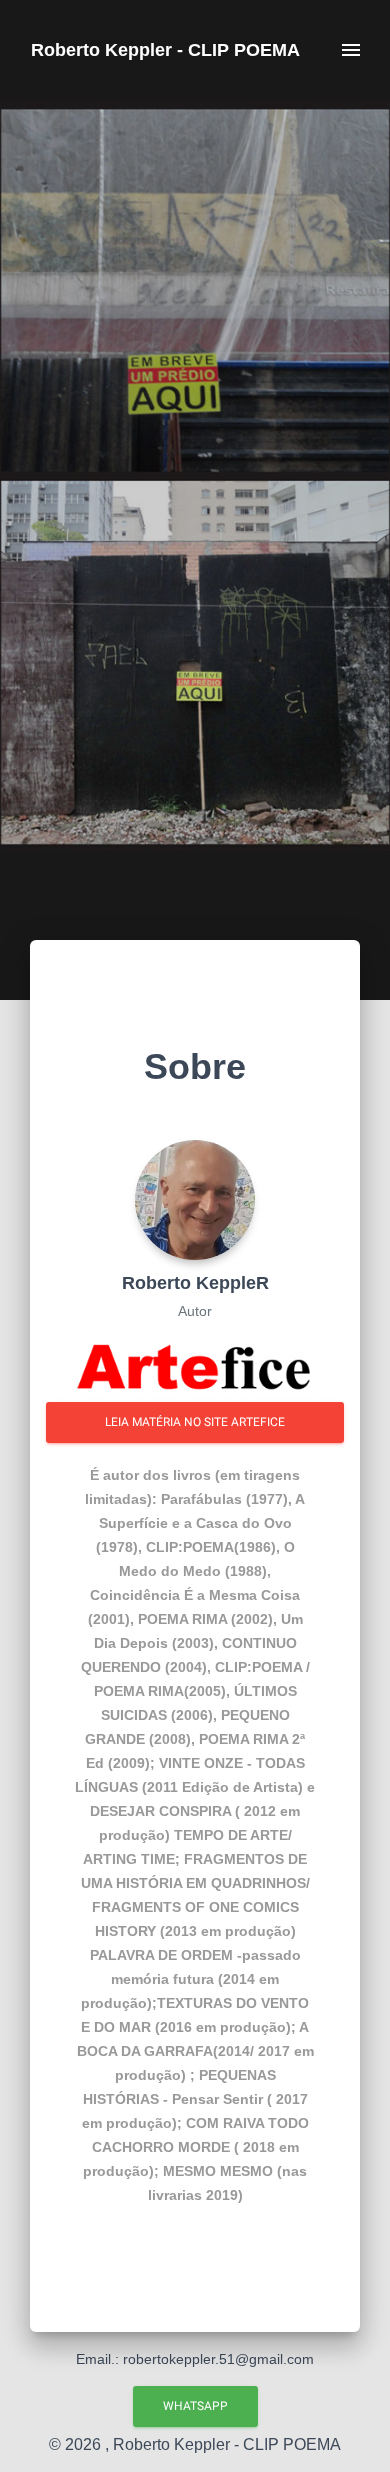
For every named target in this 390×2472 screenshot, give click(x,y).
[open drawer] (351, 50)
